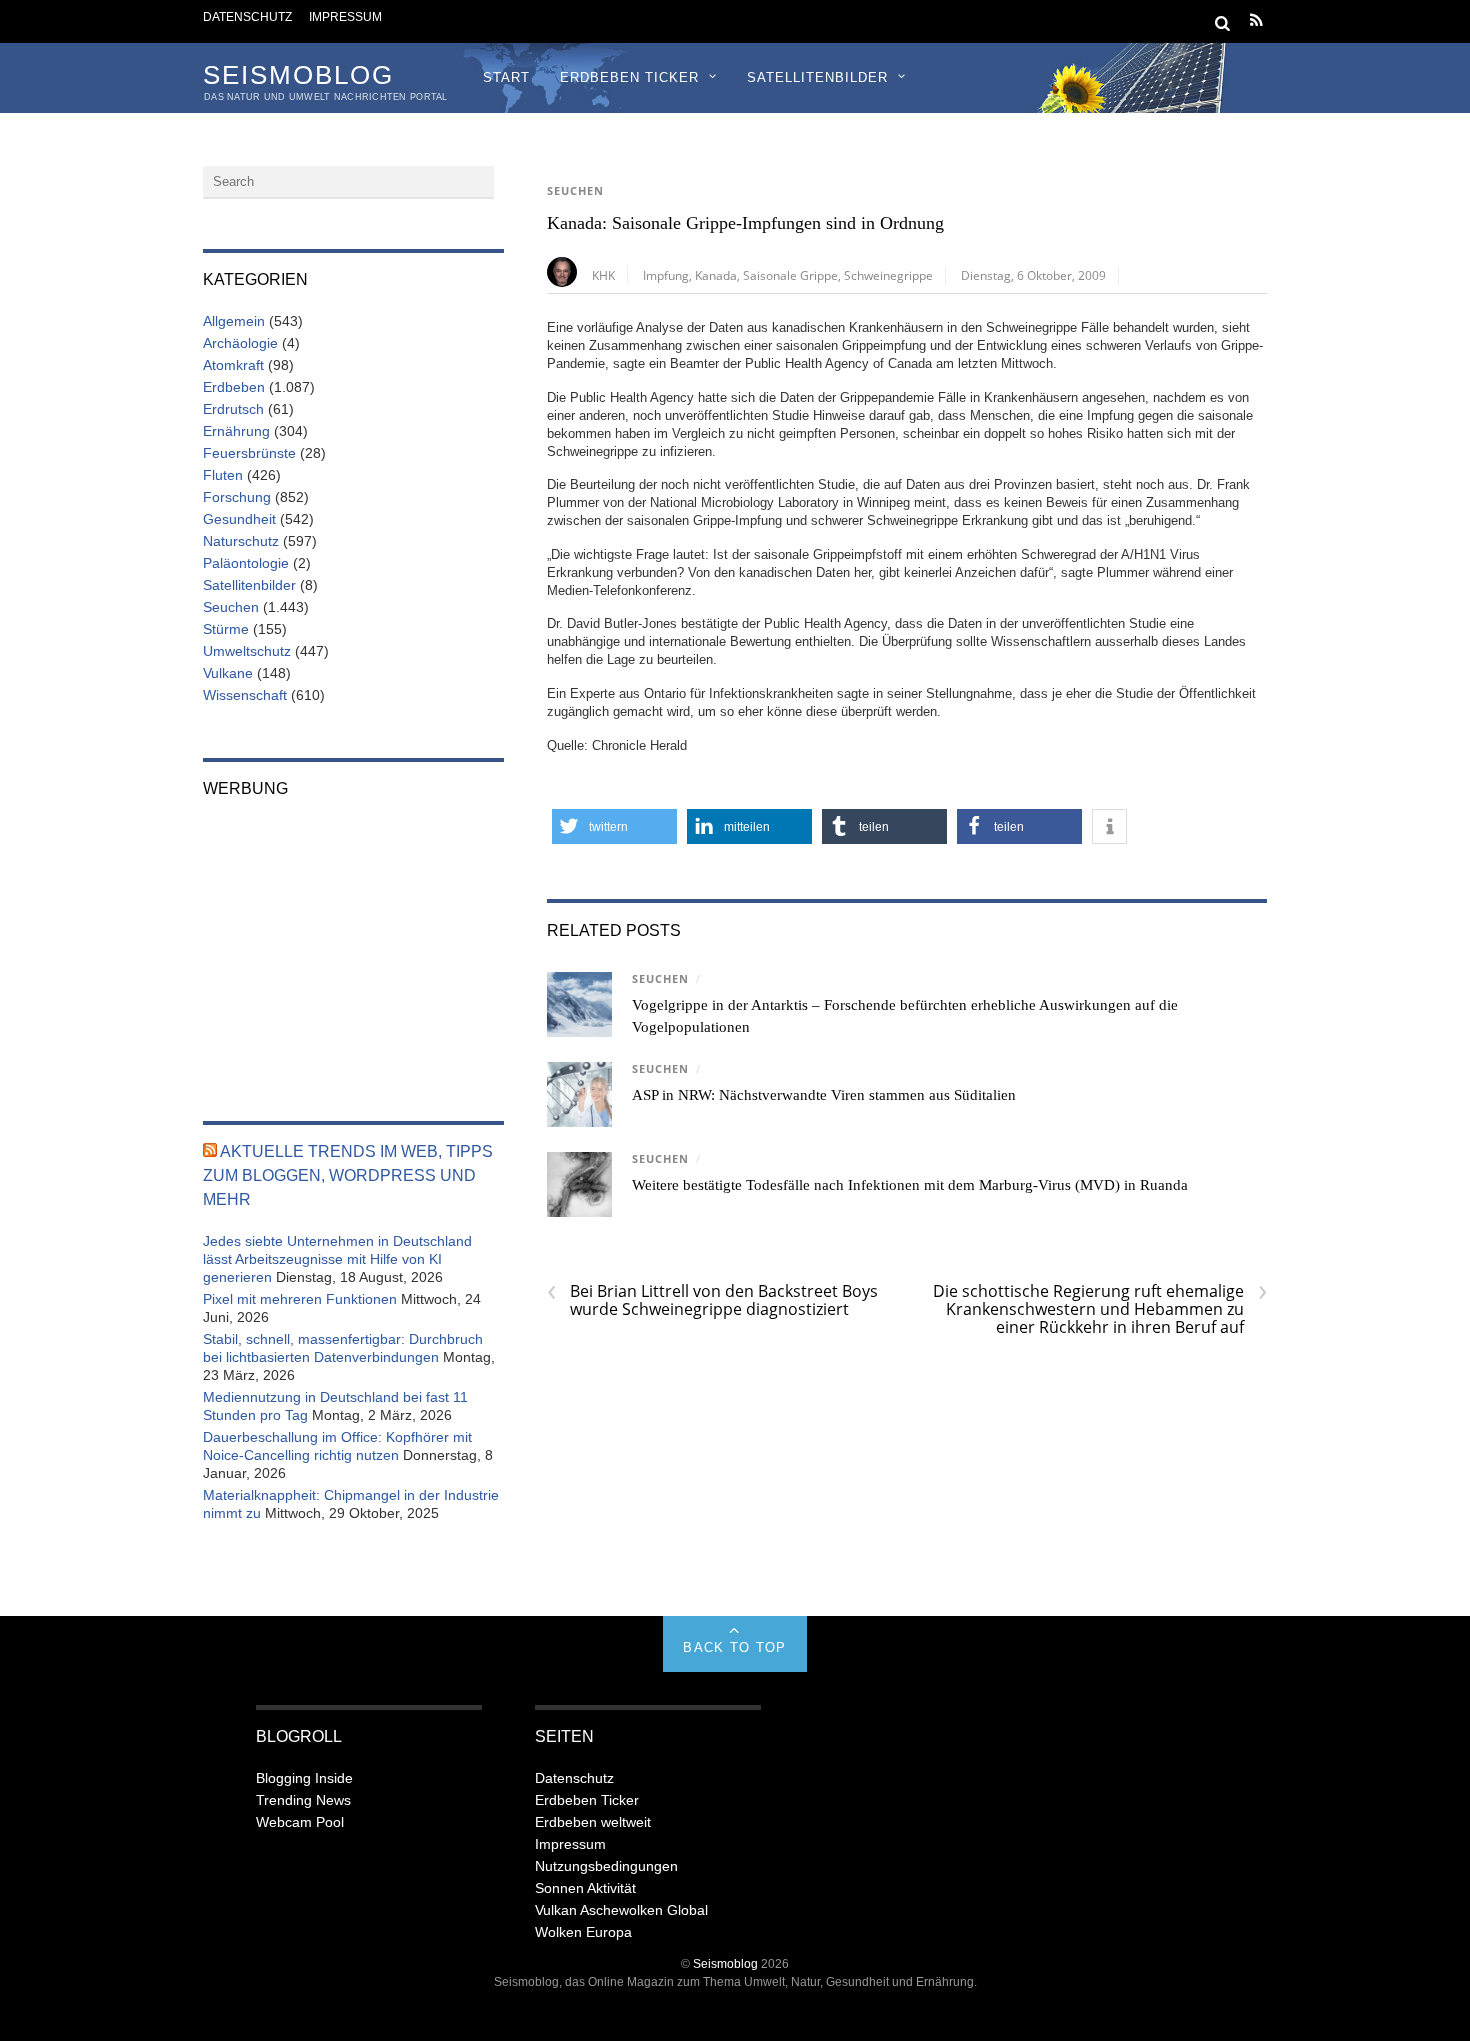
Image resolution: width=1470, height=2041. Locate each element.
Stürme (226, 629)
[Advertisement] (353, 946)
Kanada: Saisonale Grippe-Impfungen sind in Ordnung (745, 223)
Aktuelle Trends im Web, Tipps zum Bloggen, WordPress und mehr (348, 1175)
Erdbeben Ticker (629, 77)
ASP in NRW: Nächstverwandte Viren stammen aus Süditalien (824, 1095)
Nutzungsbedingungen (606, 1866)
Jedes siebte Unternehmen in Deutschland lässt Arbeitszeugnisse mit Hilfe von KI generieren (337, 1259)
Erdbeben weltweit (593, 1822)
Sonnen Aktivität (585, 1888)
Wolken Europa (583, 1932)
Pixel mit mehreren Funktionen (300, 1299)
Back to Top (734, 1647)
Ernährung (236, 431)
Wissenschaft (245, 695)
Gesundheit (239, 519)
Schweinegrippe (888, 275)
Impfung (666, 275)
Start (506, 77)
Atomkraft (233, 365)
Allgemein (234, 321)
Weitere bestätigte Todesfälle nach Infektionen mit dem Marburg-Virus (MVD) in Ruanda (910, 1185)
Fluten (223, 475)
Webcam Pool (300, 1822)
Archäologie (240, 343)
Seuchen (575, 191)
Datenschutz (247, 16)
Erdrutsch (233, 409)
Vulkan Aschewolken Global (621, 1910)
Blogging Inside (304, 1778)
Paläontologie (246, 563)
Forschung (237, 497)
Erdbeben (234, 387)
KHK (603, 275)
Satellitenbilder (817, 77)
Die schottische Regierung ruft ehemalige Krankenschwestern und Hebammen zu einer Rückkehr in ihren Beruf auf (1100, 1309)
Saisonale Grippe (790, 275)
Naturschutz (241, 541)
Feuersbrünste (249, 453)
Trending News (303, 1800)
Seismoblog (725, 1963)
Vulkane (228, 673)
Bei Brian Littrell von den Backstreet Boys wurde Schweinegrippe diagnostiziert (712, 1300)
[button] (614, 826)
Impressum (345, 16)
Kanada (716, 275)
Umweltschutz (247, 651)
